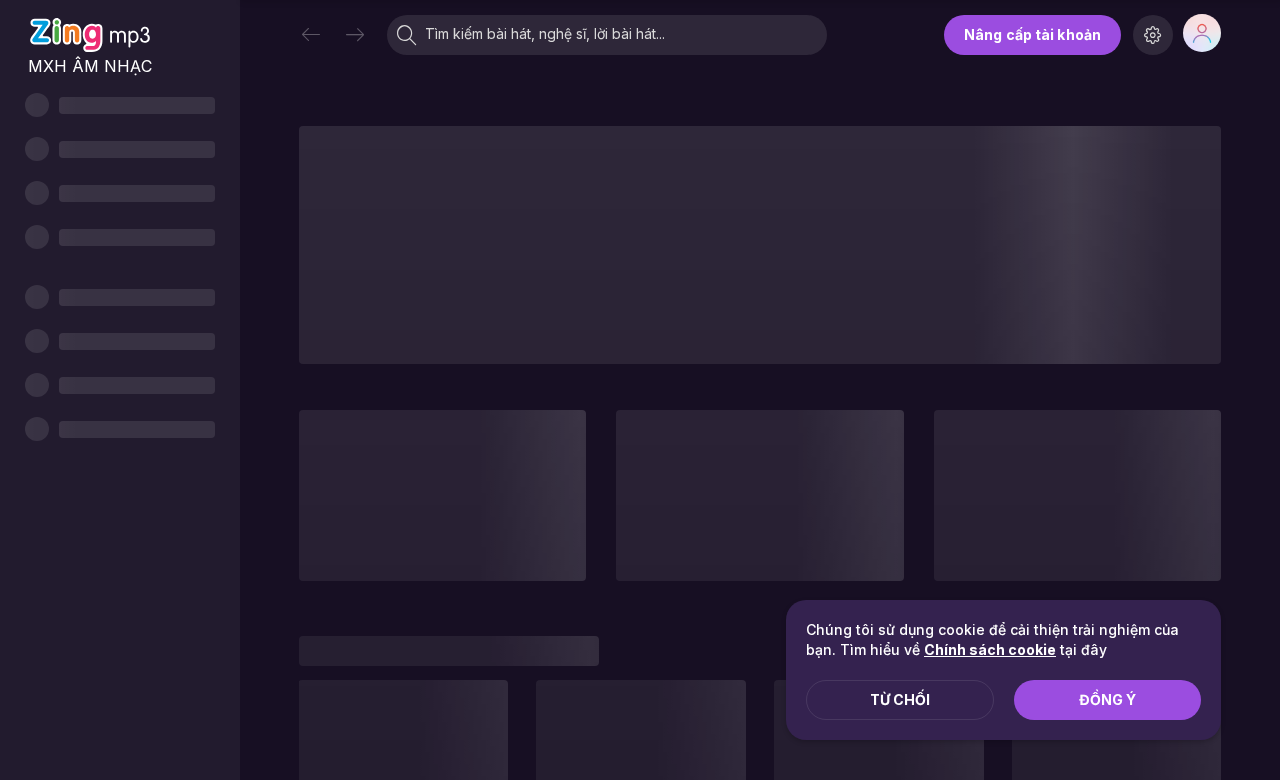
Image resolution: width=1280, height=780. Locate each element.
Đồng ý (1107, 699)
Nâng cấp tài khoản (1032, 34)
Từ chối (900, 699)
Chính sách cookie (990, 649)
